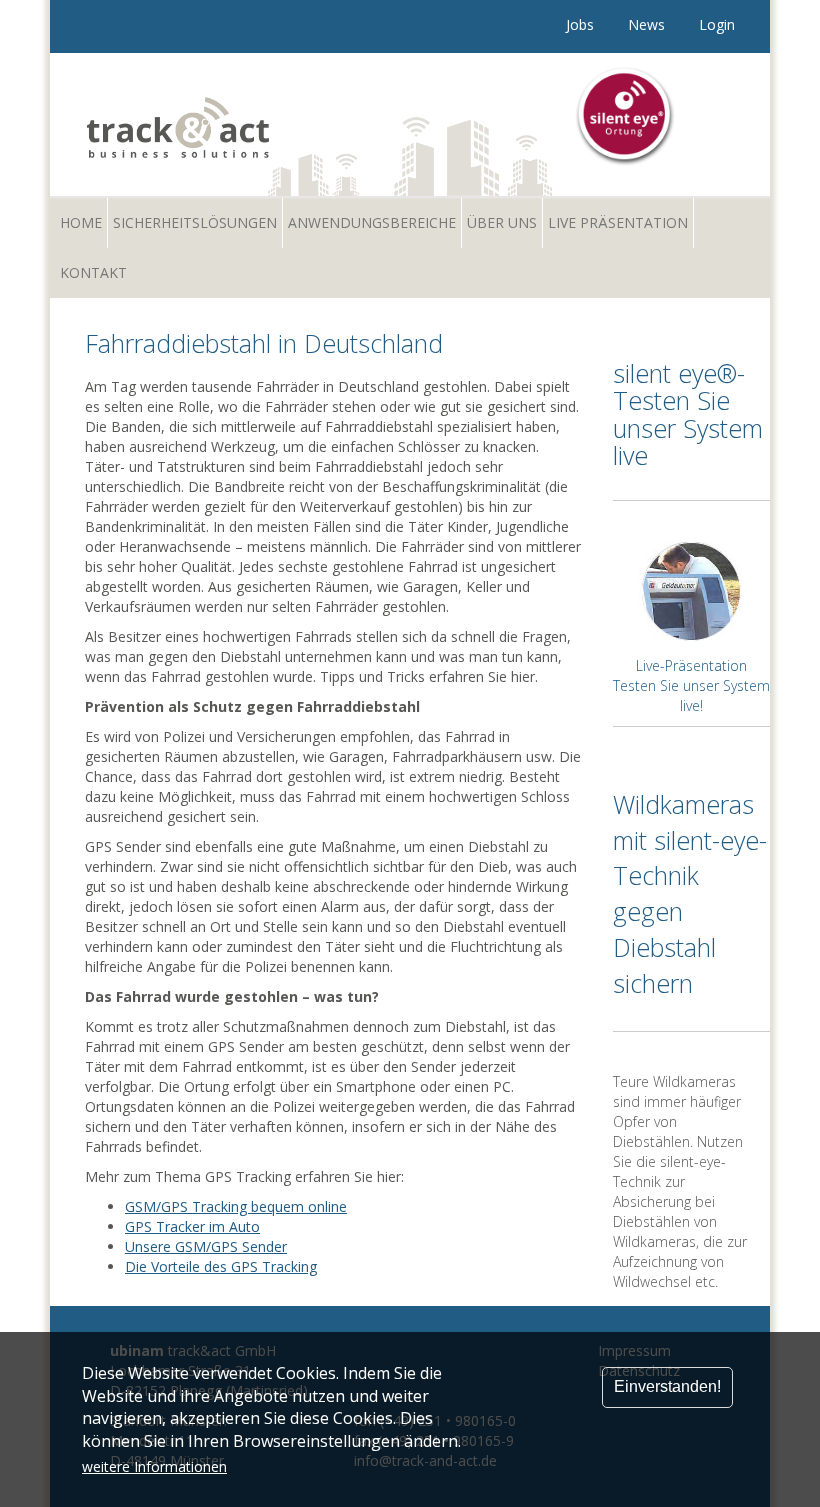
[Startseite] (241, 119)
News (646, 24)
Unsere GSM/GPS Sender (206, 1246)
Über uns (502, 222)
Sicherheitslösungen (195, 222)
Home (81, 222)
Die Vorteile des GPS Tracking (221, 1266)
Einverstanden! (667, 1386)
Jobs (580, 24)
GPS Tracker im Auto (192, 1226)
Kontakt (93, 272)
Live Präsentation (618, 222)
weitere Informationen (154, 1466)
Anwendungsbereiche (372, 222)
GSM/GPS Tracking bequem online (236, 1206)
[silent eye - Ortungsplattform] (626, 116)
